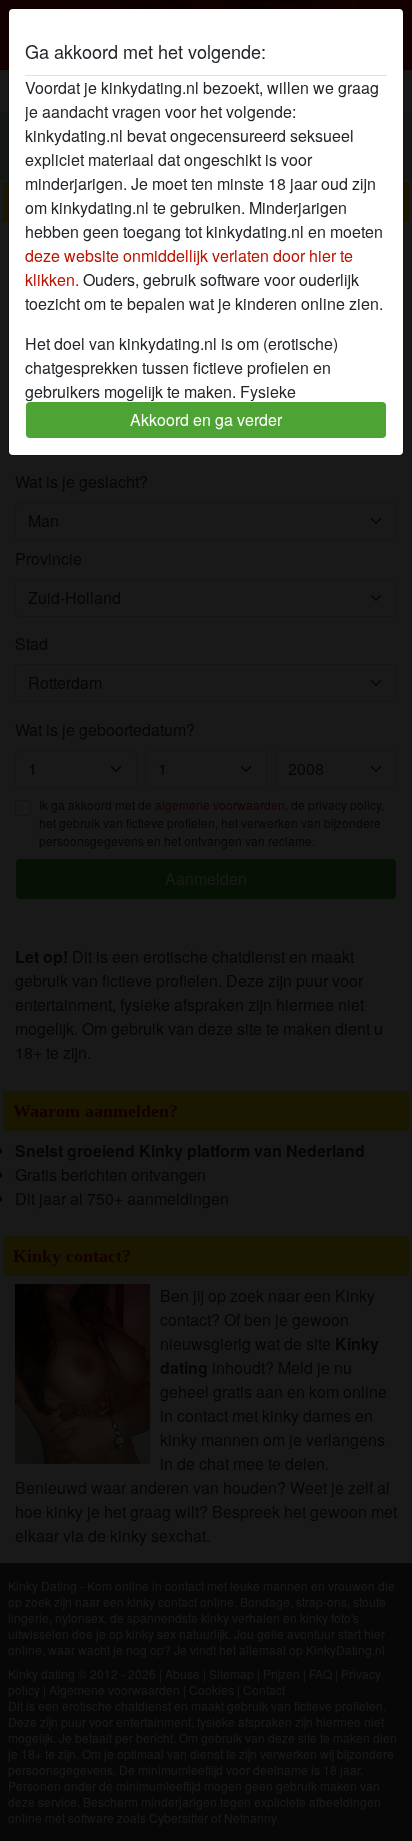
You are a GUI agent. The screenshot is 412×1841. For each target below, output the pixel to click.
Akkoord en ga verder (206, 419)
